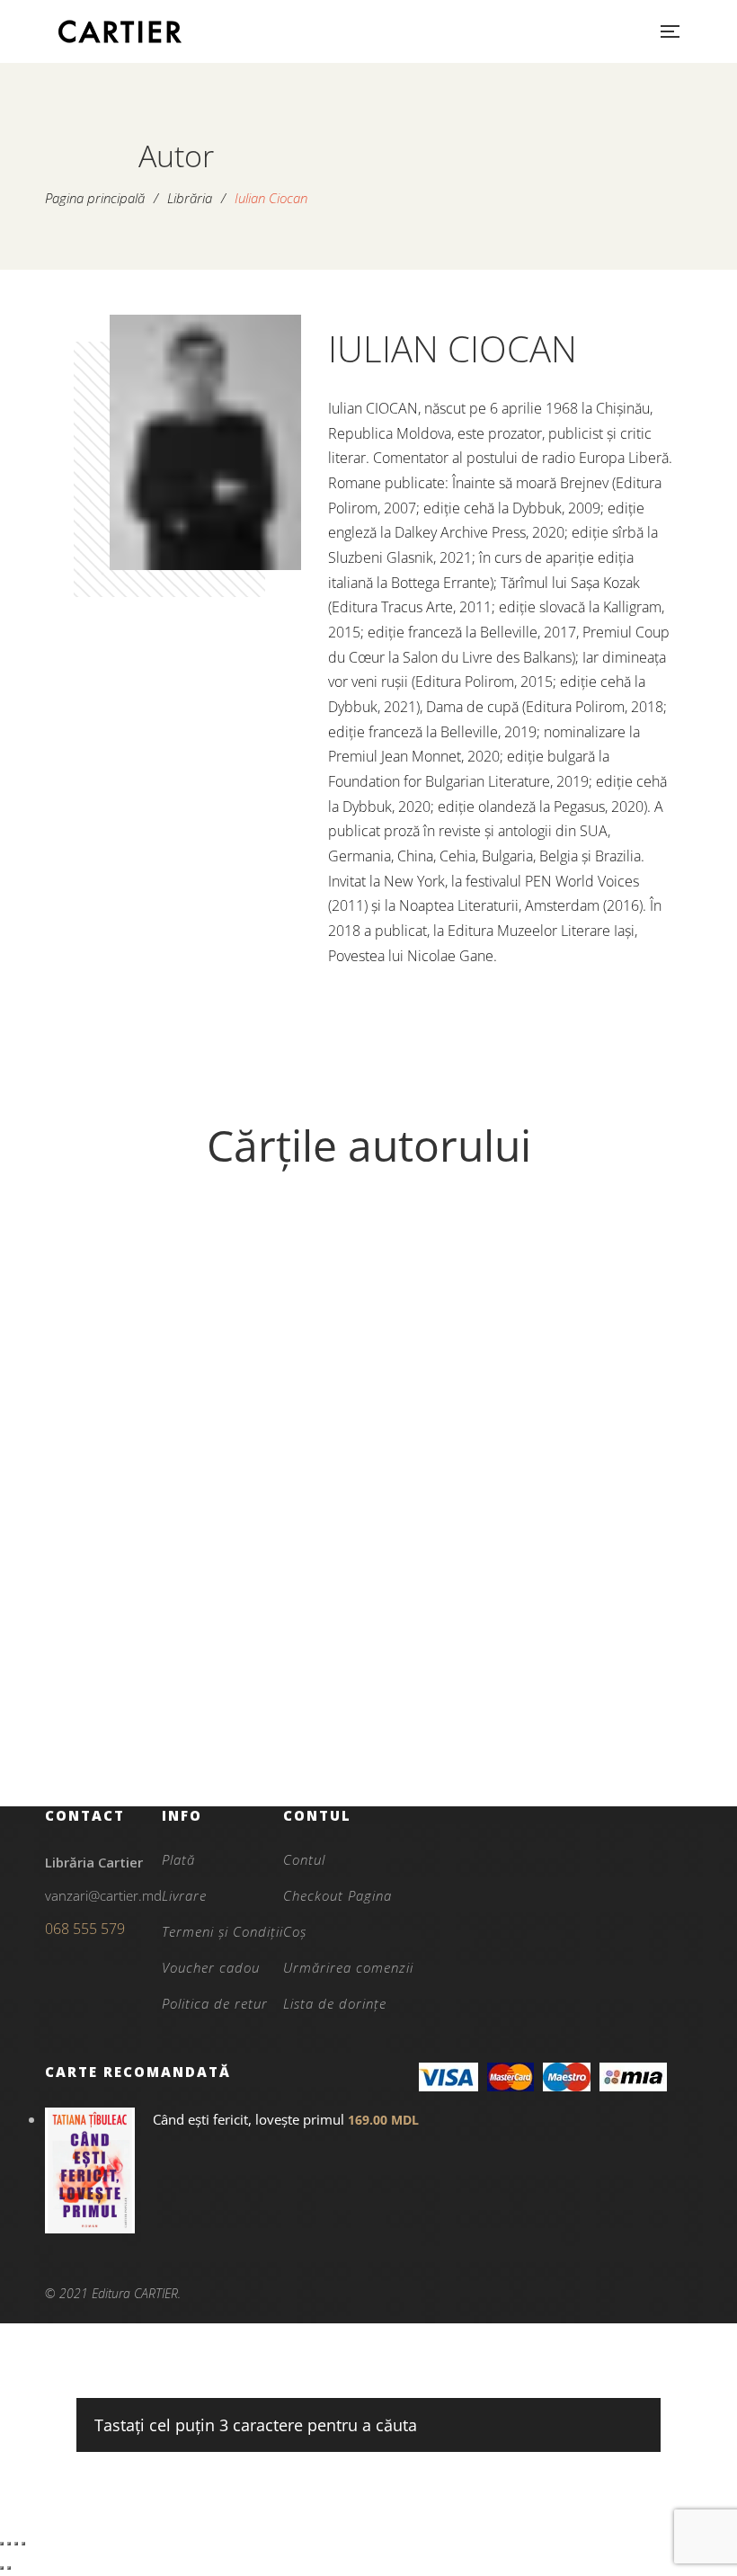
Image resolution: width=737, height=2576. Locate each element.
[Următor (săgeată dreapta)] (9, 2568)
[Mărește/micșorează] (2, 2544)
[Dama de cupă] (528, 1427)
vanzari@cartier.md (103, 1895)
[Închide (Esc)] (23, 2544)
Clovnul (209, 1717)
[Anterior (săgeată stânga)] (2, 2568)
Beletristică (209, 1656)
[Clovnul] (209, 1427)
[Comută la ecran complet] (9, 2544)
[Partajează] (16, 2544)
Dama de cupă (528, 1686)
